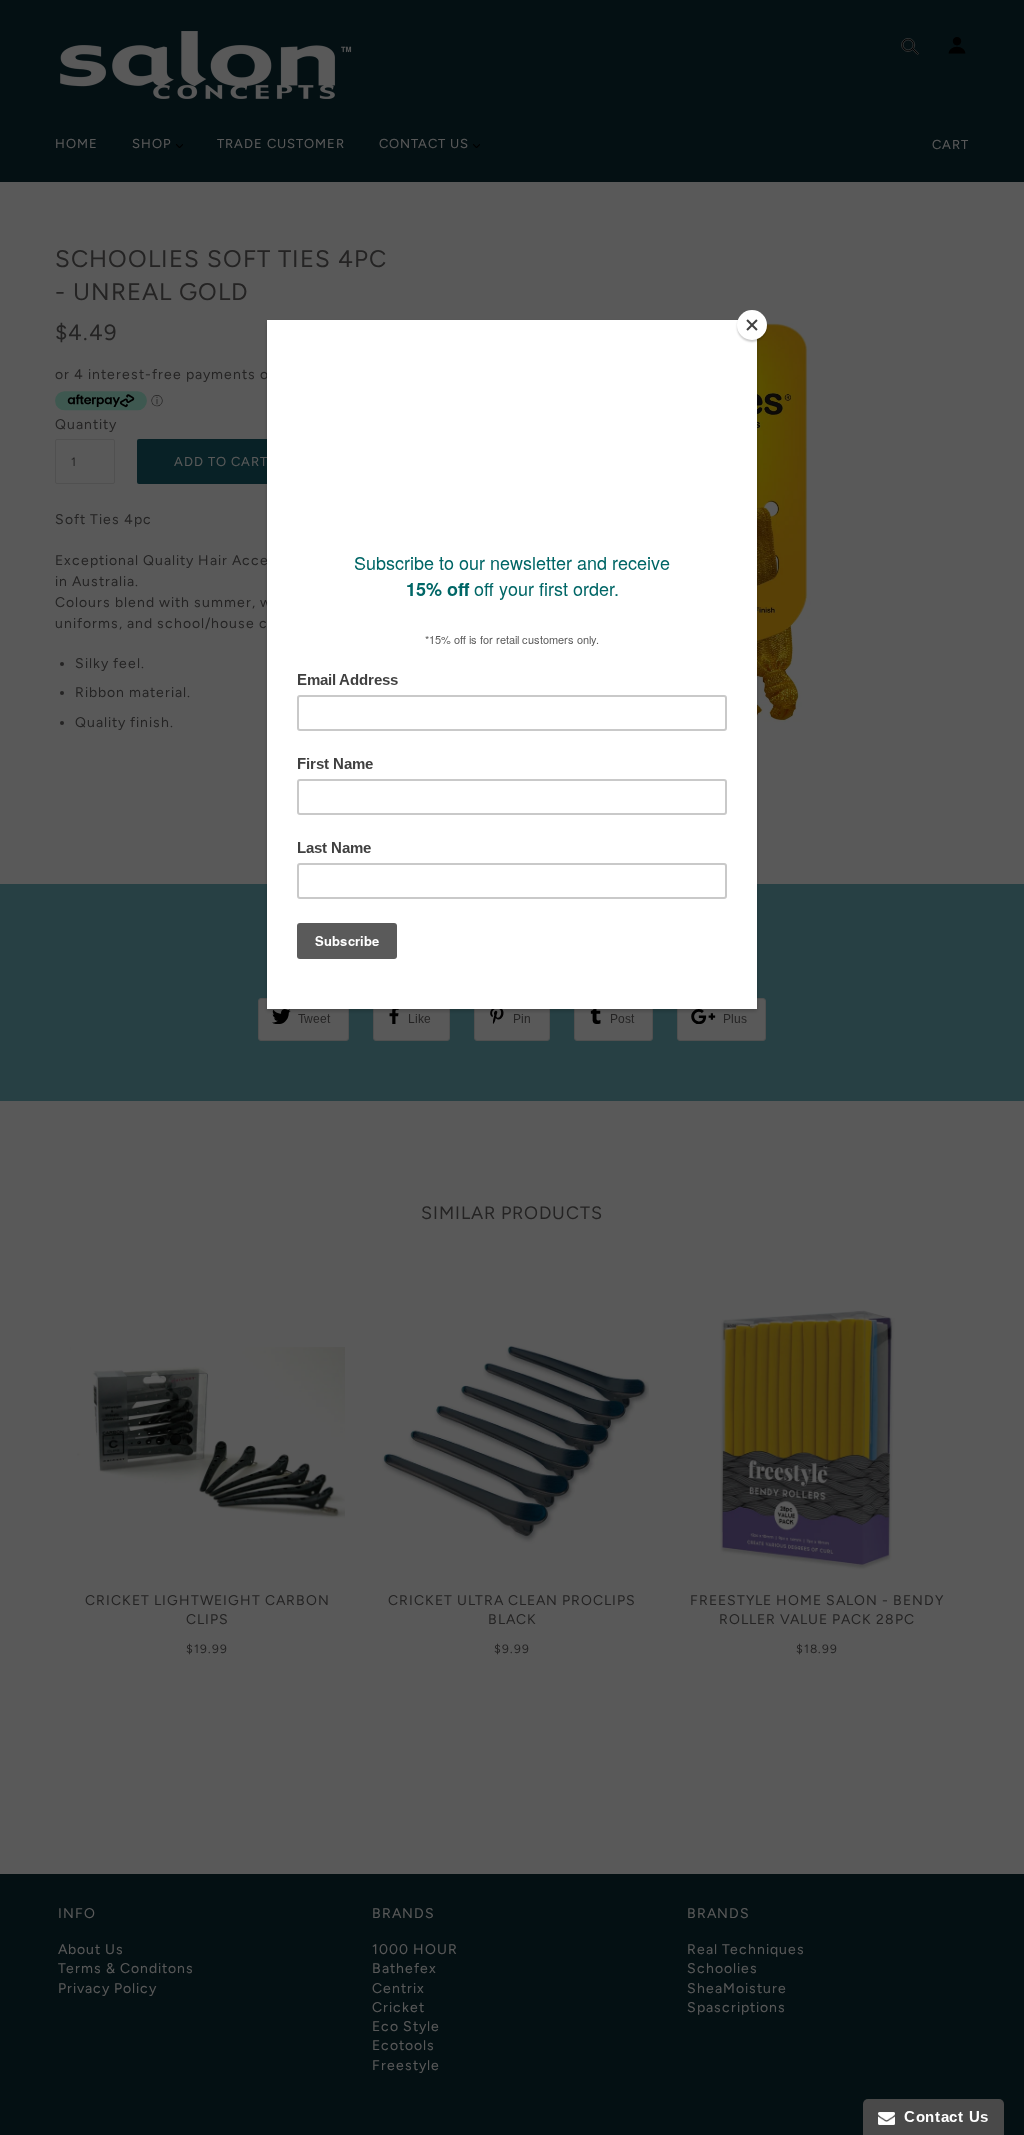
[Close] (752, 325)
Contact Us (942, 2116)
